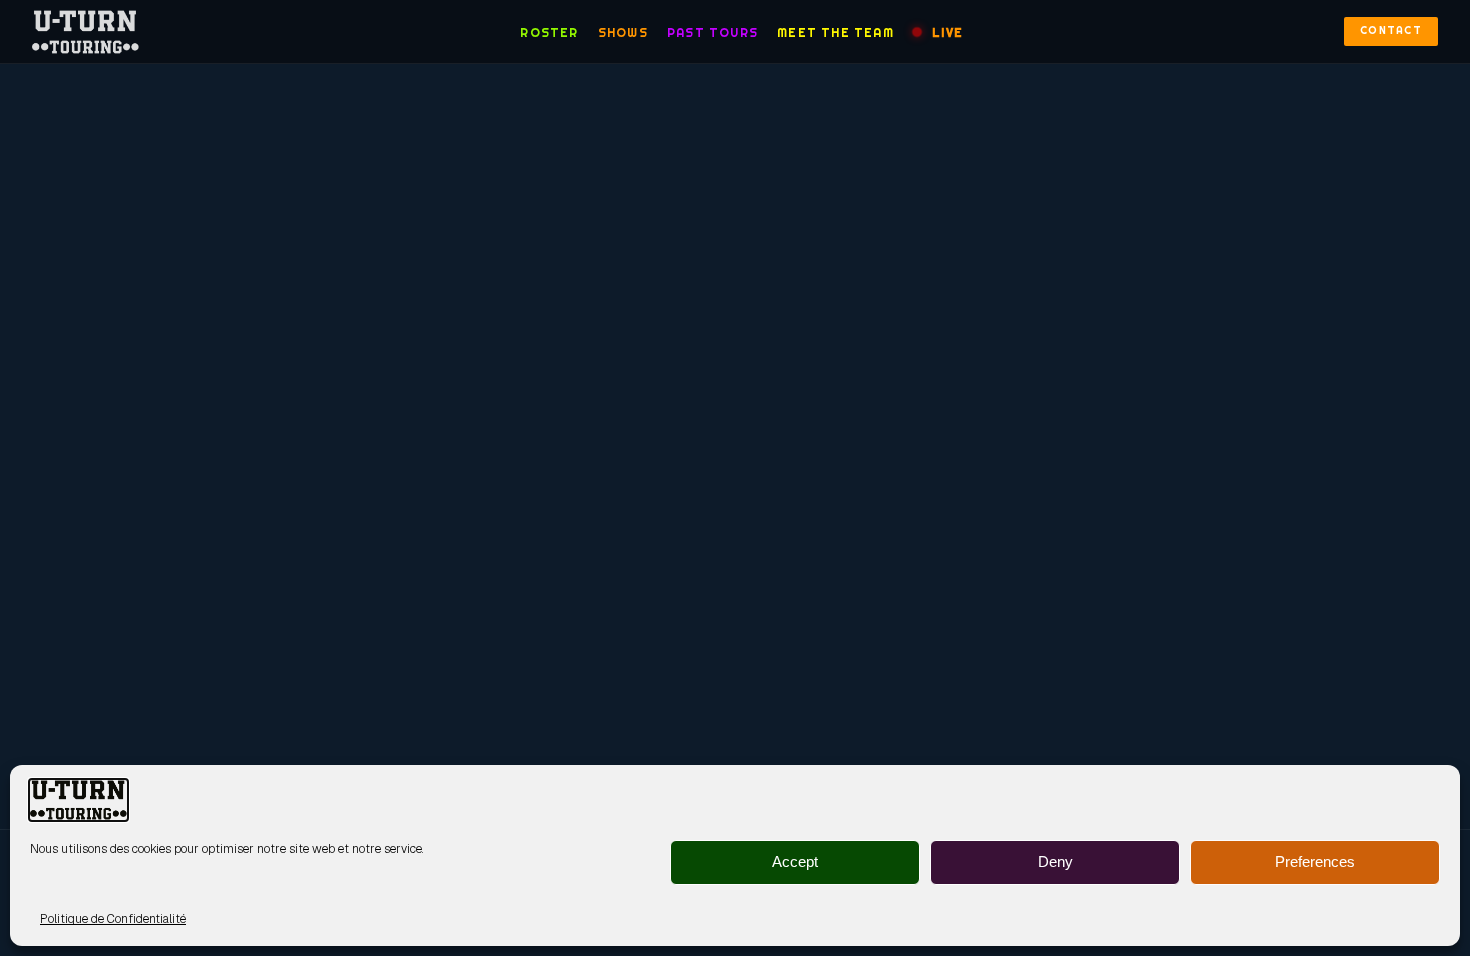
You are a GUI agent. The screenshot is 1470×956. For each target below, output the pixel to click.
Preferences (1315, 862)
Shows (623, 32)
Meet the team (835, 32)
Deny (1055, 862)
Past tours (712, 32)
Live (947, 32)
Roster (549, 32)
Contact (1391, 30)
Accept (795, 862)
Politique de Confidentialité (113, 919)
